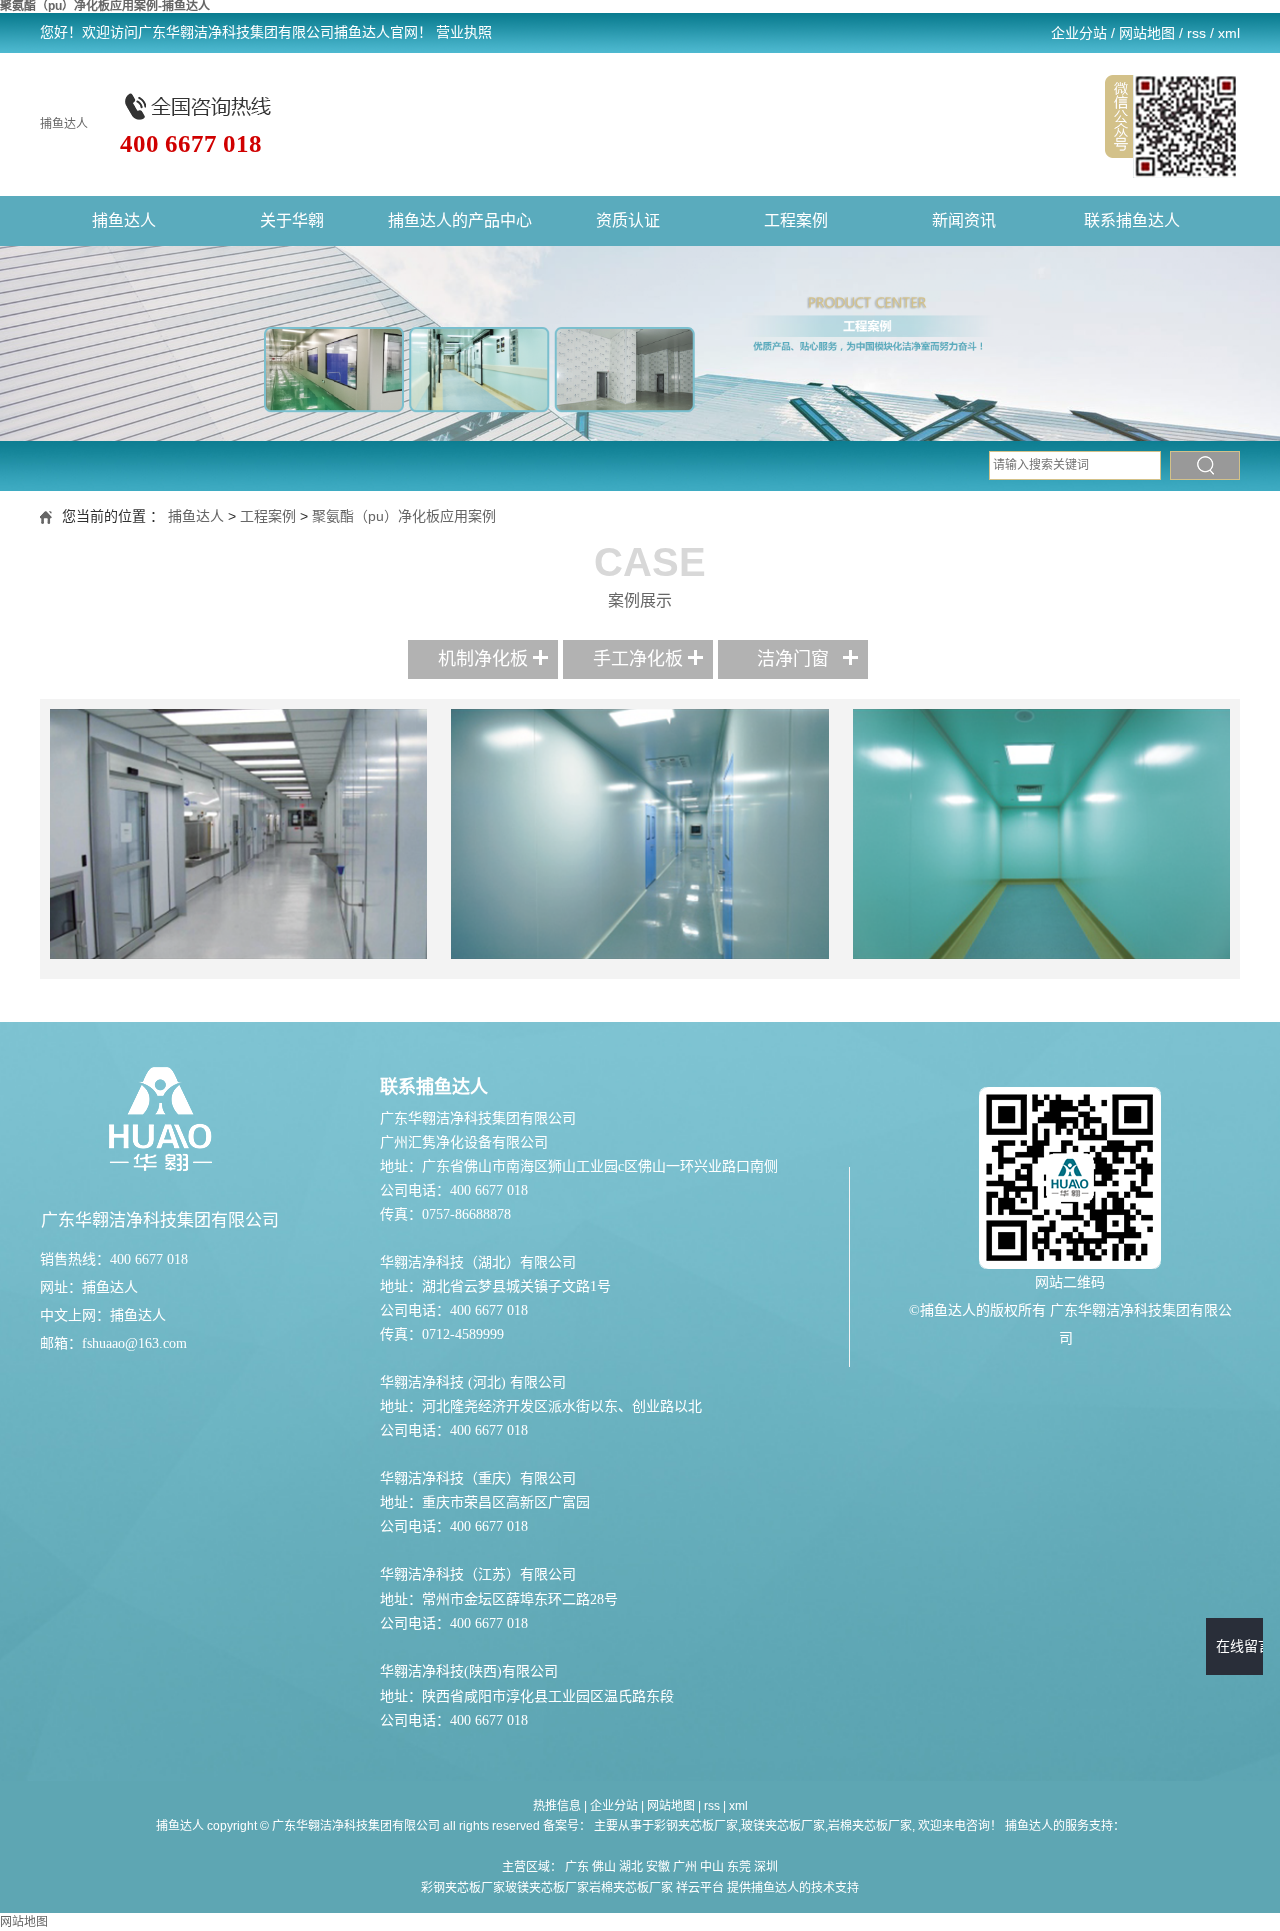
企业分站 (1079, 33)
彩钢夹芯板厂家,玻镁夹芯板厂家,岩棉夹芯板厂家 (783, 1826)
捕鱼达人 (64, 124)
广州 (685, 1867)
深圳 (766, 1867)
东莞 (739, 1867)
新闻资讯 (964, 220)
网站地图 (1147, 33)
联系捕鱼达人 (1132, 220)
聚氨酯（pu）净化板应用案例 (404, 516)
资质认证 (628, 220)
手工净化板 (638, 659)
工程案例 (796, 220)
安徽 (658, 1867)
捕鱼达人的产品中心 (460, 220)
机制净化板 (483, 659)
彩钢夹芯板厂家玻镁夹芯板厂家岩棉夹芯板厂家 (547, 1888)
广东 (577, 1867)
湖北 (631, 1867)
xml (1229, 33)
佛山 (604, 1867)
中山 (712, 1867)
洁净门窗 (793, 659)
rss (1196, 33)
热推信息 (557, 1806)
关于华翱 (292, 220)
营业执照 (464, 32)
